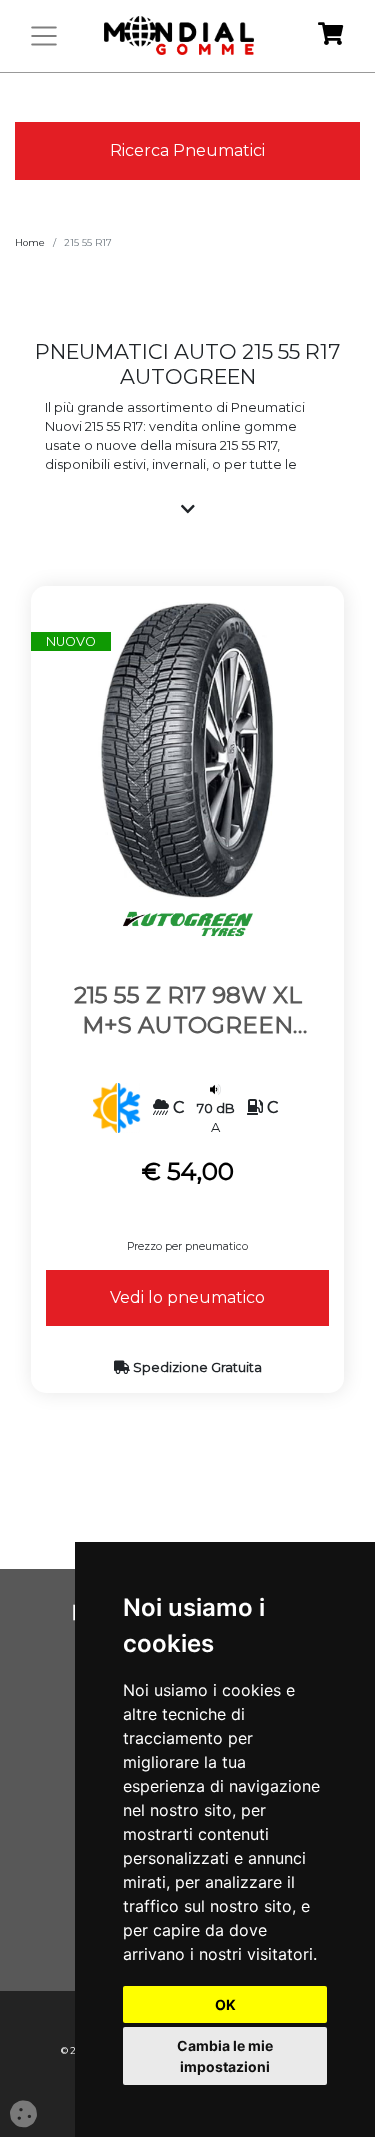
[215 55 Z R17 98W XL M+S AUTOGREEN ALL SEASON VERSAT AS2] (187, 749)
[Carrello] (330, 36)
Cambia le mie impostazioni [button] (225, 2056)
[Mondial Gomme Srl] (179, 36)
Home (30, 242)
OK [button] (225, 2004)
